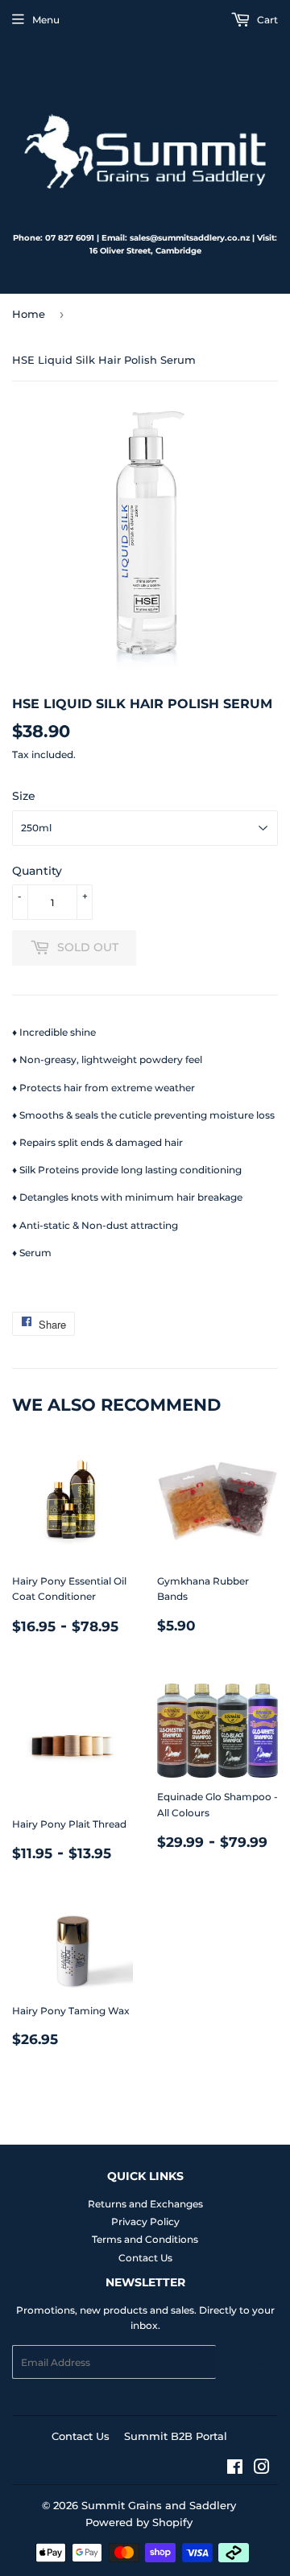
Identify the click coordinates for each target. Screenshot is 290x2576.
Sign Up (247, 2362)
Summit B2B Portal (176, 2436)
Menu (46, 20)
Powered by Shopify (139, 2522)
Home (29, 314)
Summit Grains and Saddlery (159, 2505)
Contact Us (145, 2258)
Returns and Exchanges (145, 2204)
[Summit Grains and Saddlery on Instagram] (262, 2469)
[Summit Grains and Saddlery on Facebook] (235, 2469)
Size (24, 796)
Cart (266, 20)
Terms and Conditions (145, 2239)
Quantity (37, 871)
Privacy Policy (145, 2222)
